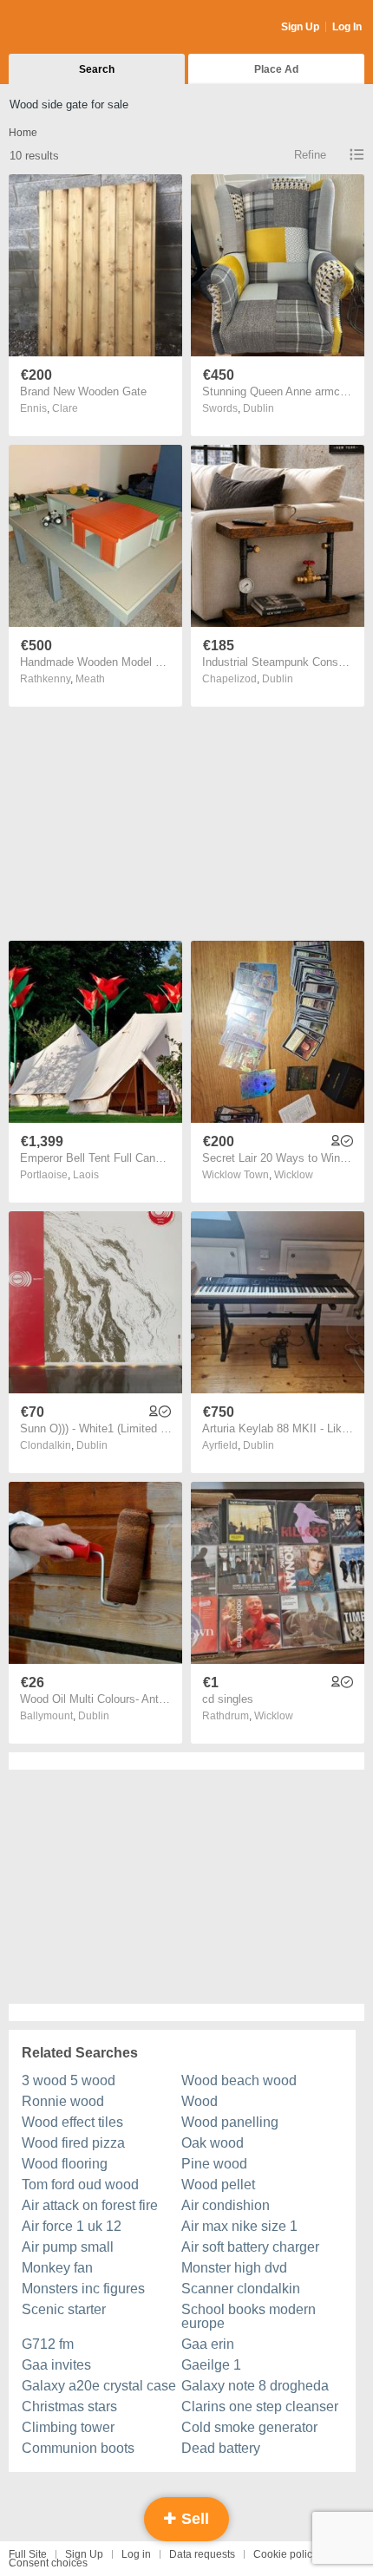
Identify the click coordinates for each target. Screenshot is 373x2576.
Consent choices (48, 2563)
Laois (86, 1175)
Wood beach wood (239, 2080)
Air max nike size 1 (239, 2226)
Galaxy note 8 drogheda (255, 2386)
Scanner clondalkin (241, 2289)
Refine (310, 155)
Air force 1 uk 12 (72, 2226)
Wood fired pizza (73, 2143)
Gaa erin (208, 2344)
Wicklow (294, 1175)
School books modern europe (249, 2316)
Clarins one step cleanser (260, 2406)
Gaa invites (56, 2365)
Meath (90, 679)
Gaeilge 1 (211, 2365)
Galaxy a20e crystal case (99, 2386)
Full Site (28, 2554)
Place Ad (276, 69)
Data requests (202, 2554)
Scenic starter (64, 2309)
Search (97, 69)
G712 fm (48, 2344)
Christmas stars (69, 2406)
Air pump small (68, 2247)
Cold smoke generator (249, 2427)
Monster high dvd (234, 2268)
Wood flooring (65, 2164)
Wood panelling (230, 2122)
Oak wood (213, 2143)
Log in (136, 2554)
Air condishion (226, 2205)
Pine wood (214, 2164)
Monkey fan (57, 2268)
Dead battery (221, 2448)
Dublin (258, 408)
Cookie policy (285, 2554)
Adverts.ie (77, 28)
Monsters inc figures (83, 2289)
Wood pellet (218, 2185)
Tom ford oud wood (80, 2185)
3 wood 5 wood (69, 2080)
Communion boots (78, 2448)
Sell (193, 2519)
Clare (65, 408)
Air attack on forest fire (90, 2205)
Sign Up (300, 27)
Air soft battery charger (250, 2247)
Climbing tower (68, 2427)
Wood (200, 2101)
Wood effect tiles (72, 2122)
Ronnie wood (63, 2101)
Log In (347, 27)
